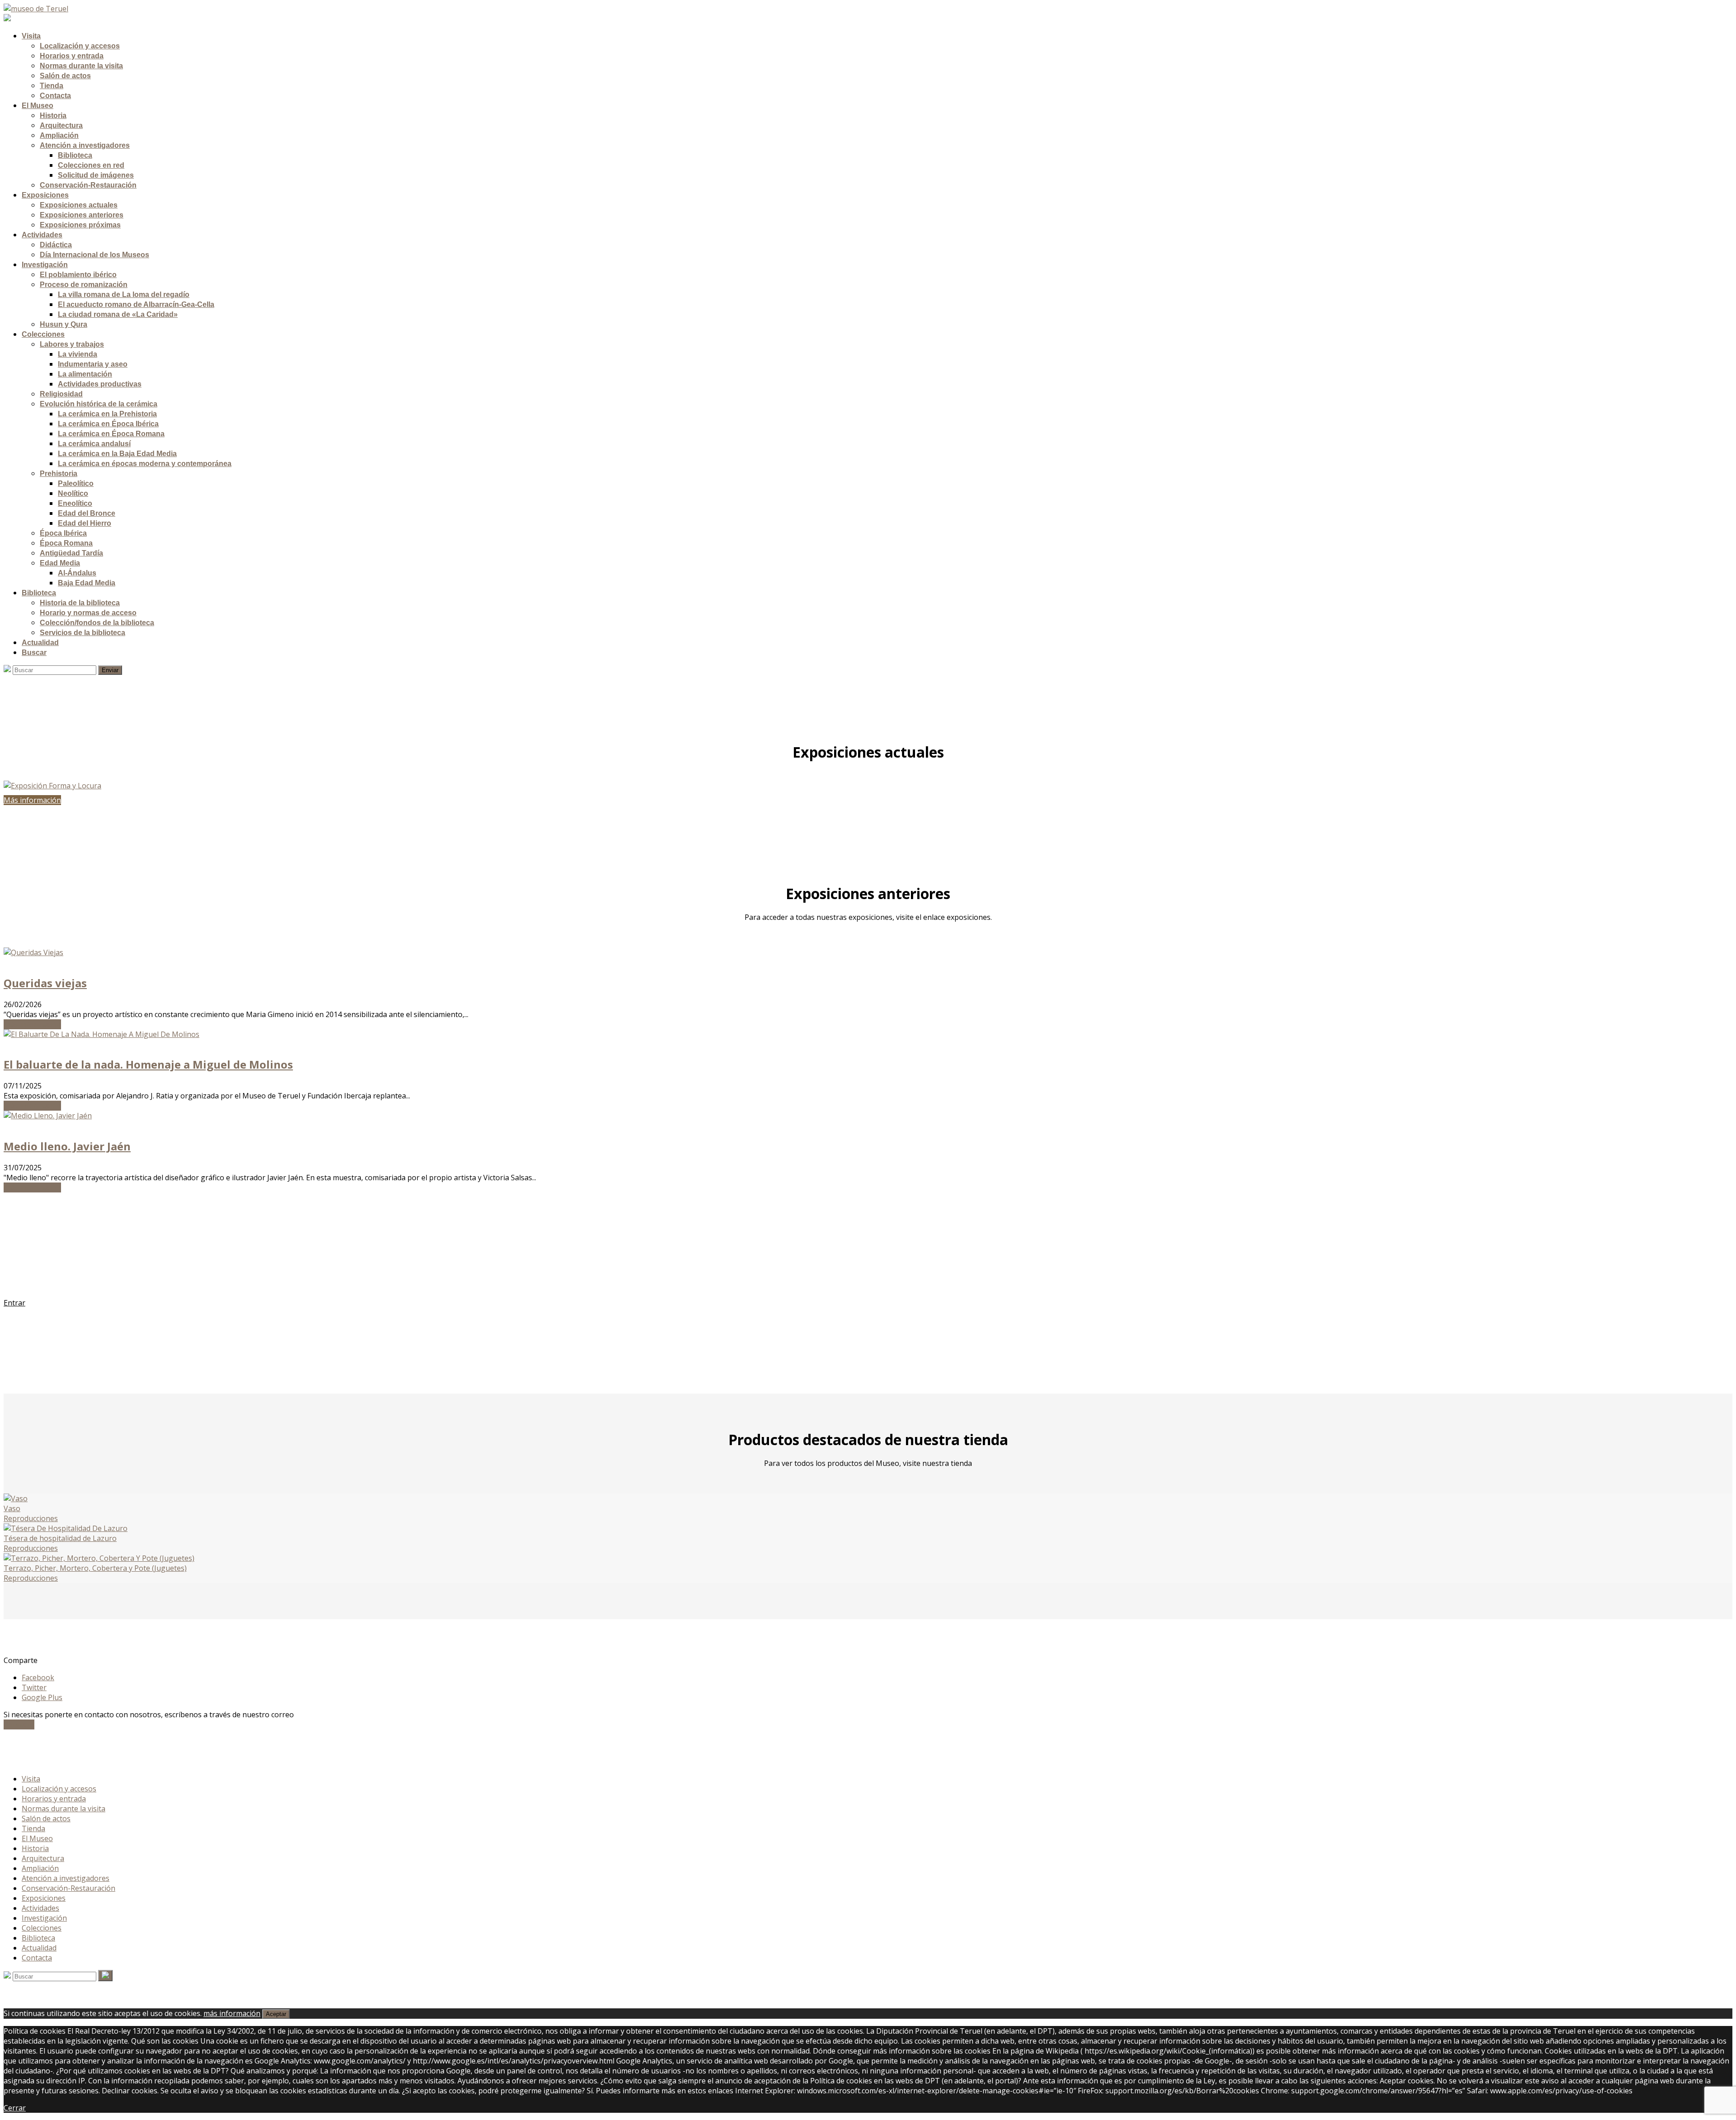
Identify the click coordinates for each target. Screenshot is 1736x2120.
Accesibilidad (43, 1752)
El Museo (37, 1838)
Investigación (44, 1918)
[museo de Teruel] (36, 9)
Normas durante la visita (64, 1809)
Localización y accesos (59, 1789)
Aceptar (276, 2014)
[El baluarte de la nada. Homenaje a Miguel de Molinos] (101, 1034)
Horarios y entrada (54, 1799)
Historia (35, 1848)
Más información (32, 1024)
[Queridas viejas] (33, 952)
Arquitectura (43, 1858)
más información (232, 2013)
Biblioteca (38, 1938)
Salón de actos (46, 1818)
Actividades (40, 1908)
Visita (31, 1779)
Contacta (37, 1958)
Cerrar (15, 2108)
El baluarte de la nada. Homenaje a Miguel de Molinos (148, 1064)
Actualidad (39, 1948)
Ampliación (40, 1868)
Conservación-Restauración (68, 1888)
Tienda (33, 1828)
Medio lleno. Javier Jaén (67, 1146)
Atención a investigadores (66, 1878)
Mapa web (39, 1762)
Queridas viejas (45, 983)
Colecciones (42, 1928)
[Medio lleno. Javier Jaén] (48, 1116)
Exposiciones (44, 1898)
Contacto (19, 1724)
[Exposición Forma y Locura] (868, 786)
